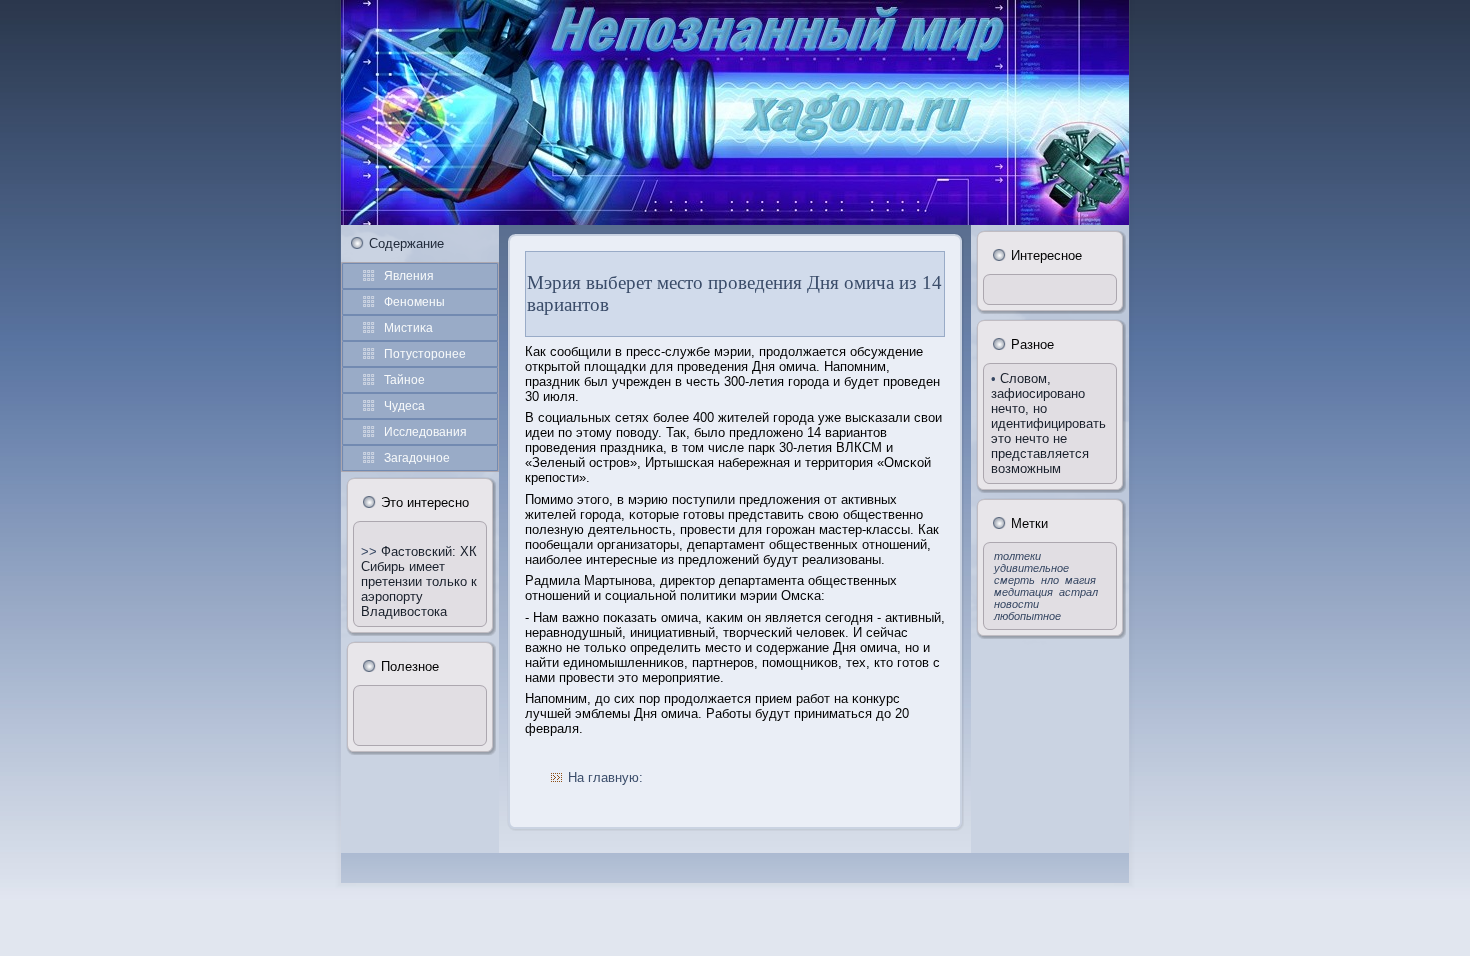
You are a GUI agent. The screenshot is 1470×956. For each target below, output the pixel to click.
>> (371, 551)
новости (1016, 604)
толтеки (1017, 556)
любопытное (1027, 616)
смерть (1014, 580)
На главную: (605, 777)
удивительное (1031, 568)
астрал (1078, 592)
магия (1080, 580)
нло (1050, 580)
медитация (1023, 592)
